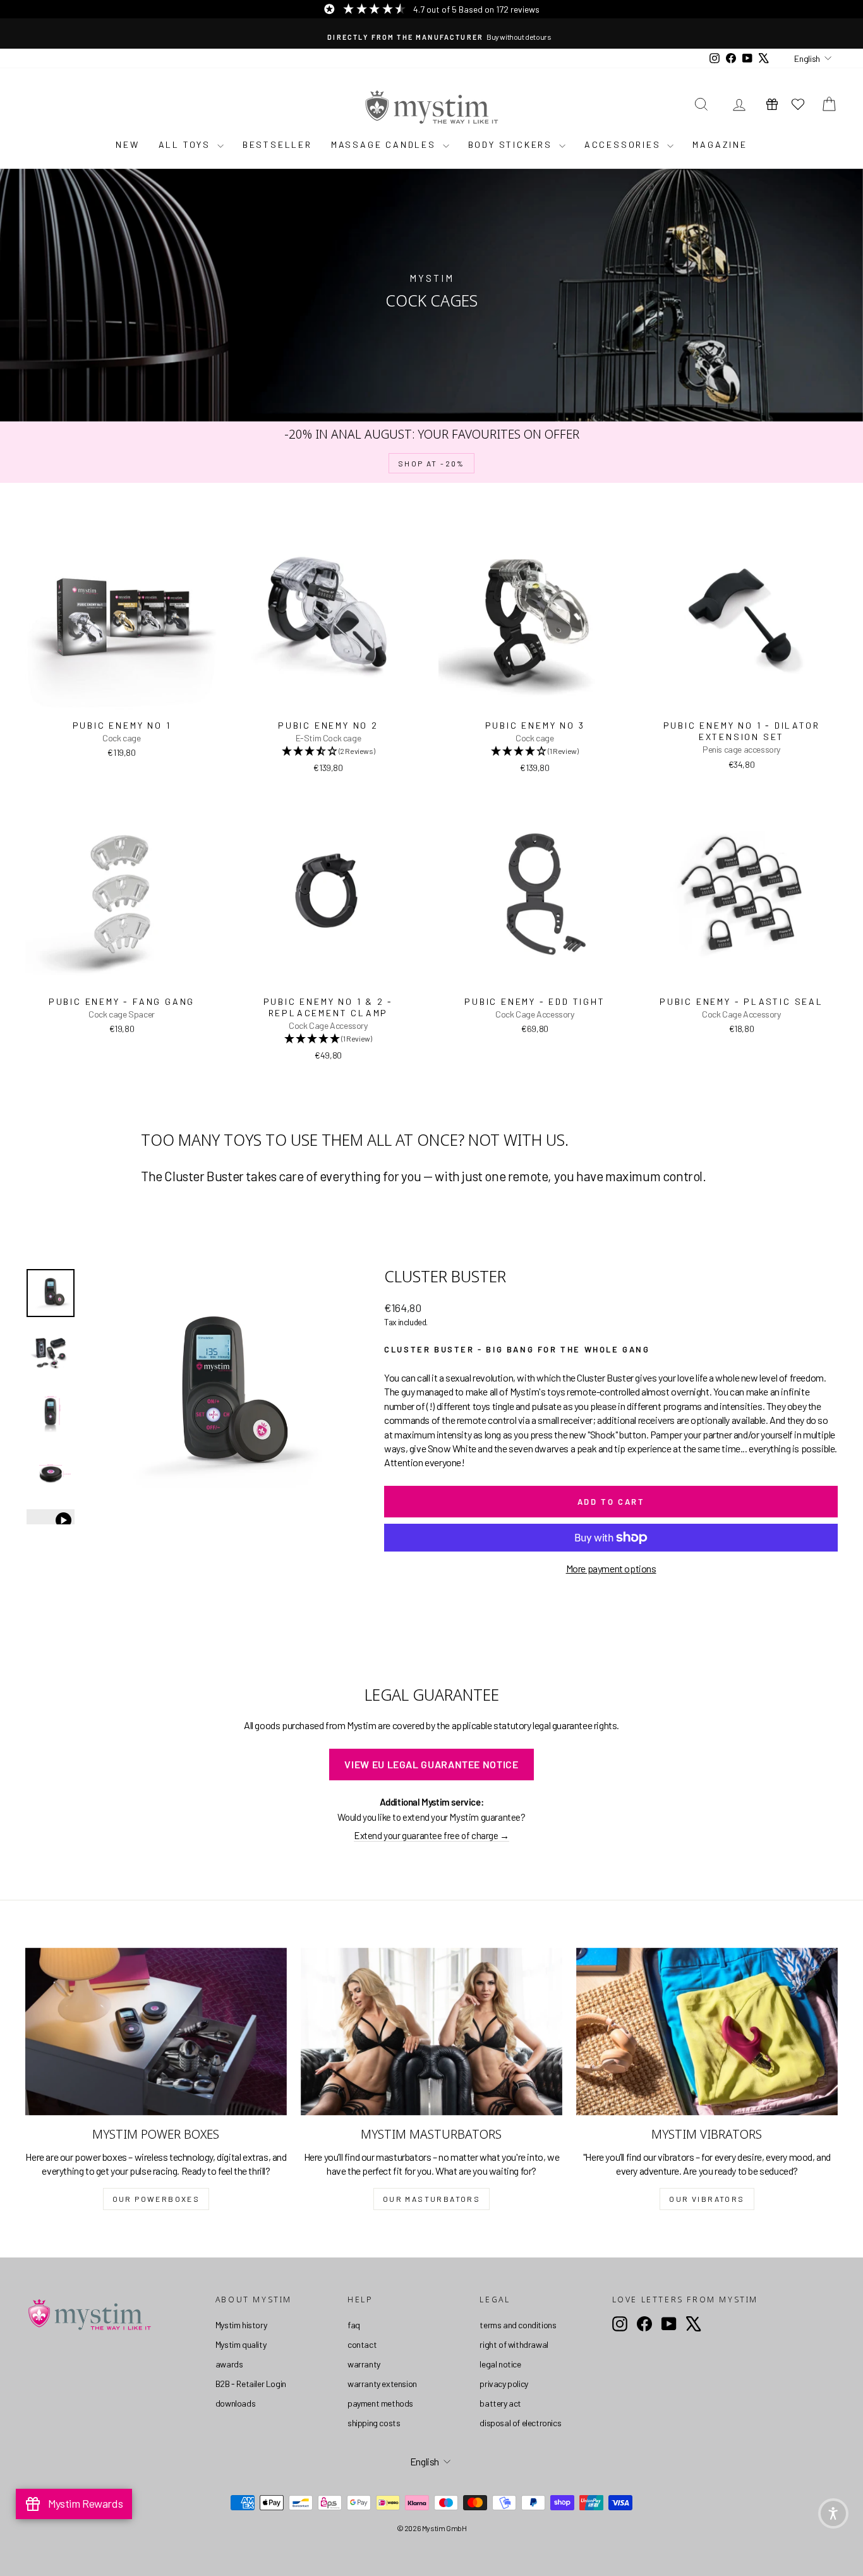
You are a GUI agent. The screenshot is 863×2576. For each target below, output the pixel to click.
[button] (833, 2513)
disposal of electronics (520, 2423)
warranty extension (382, 2384)
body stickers (512, 144)
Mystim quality (241, 2344)
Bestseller (277, 144)
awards (229, 2364)
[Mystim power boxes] (156, 2032)
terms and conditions (518, 2325)
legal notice (500, 2364)
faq (354, 2325)
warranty (364, 2364)
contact (362, 2344)
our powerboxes (156, 2199)
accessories (625, 144)
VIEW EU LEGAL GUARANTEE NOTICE (431, 1764)
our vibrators (707, 2199)
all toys (186, 144)
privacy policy (504, 2384)
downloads (235, 2403)
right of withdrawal (514, 2344)
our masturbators (431, 2199)
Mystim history (241, 2325)
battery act (500, 2403)
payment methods (380, 2403)
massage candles (385, 144)
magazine (720, 144)
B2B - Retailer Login (251, 2384)
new (127, 144)
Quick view (122, 700)
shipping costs (374, 2423)
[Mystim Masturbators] (431, 2032)
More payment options (611, 1568)
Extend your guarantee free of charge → (431, 1835)
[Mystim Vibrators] (707, 2032)
